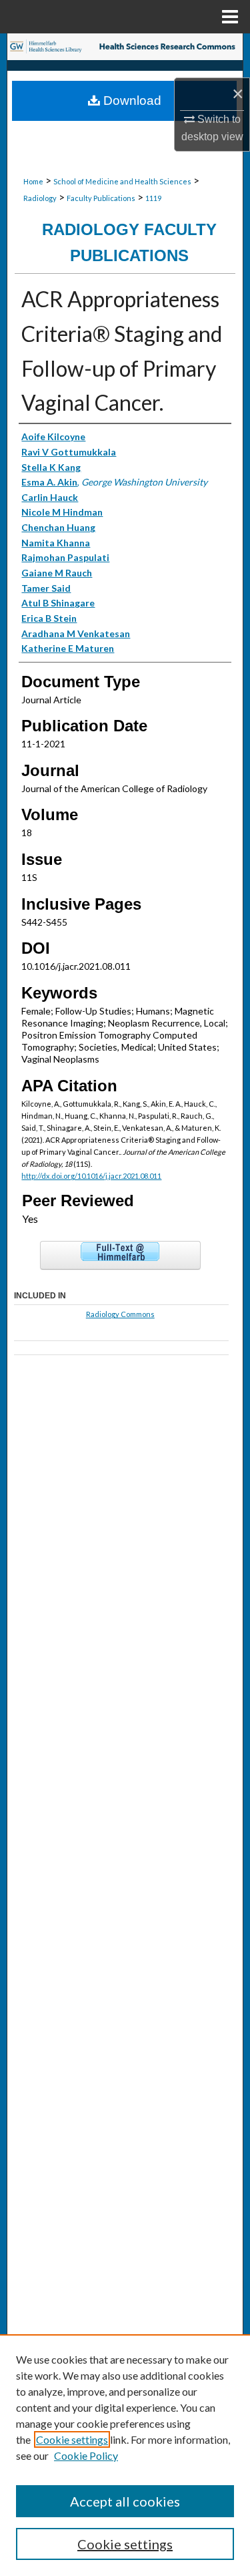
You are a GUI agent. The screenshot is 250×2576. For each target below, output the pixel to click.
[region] (125, 2455)
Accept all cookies (125, 2501)
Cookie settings (72, 2439)
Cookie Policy (86, 2455)
